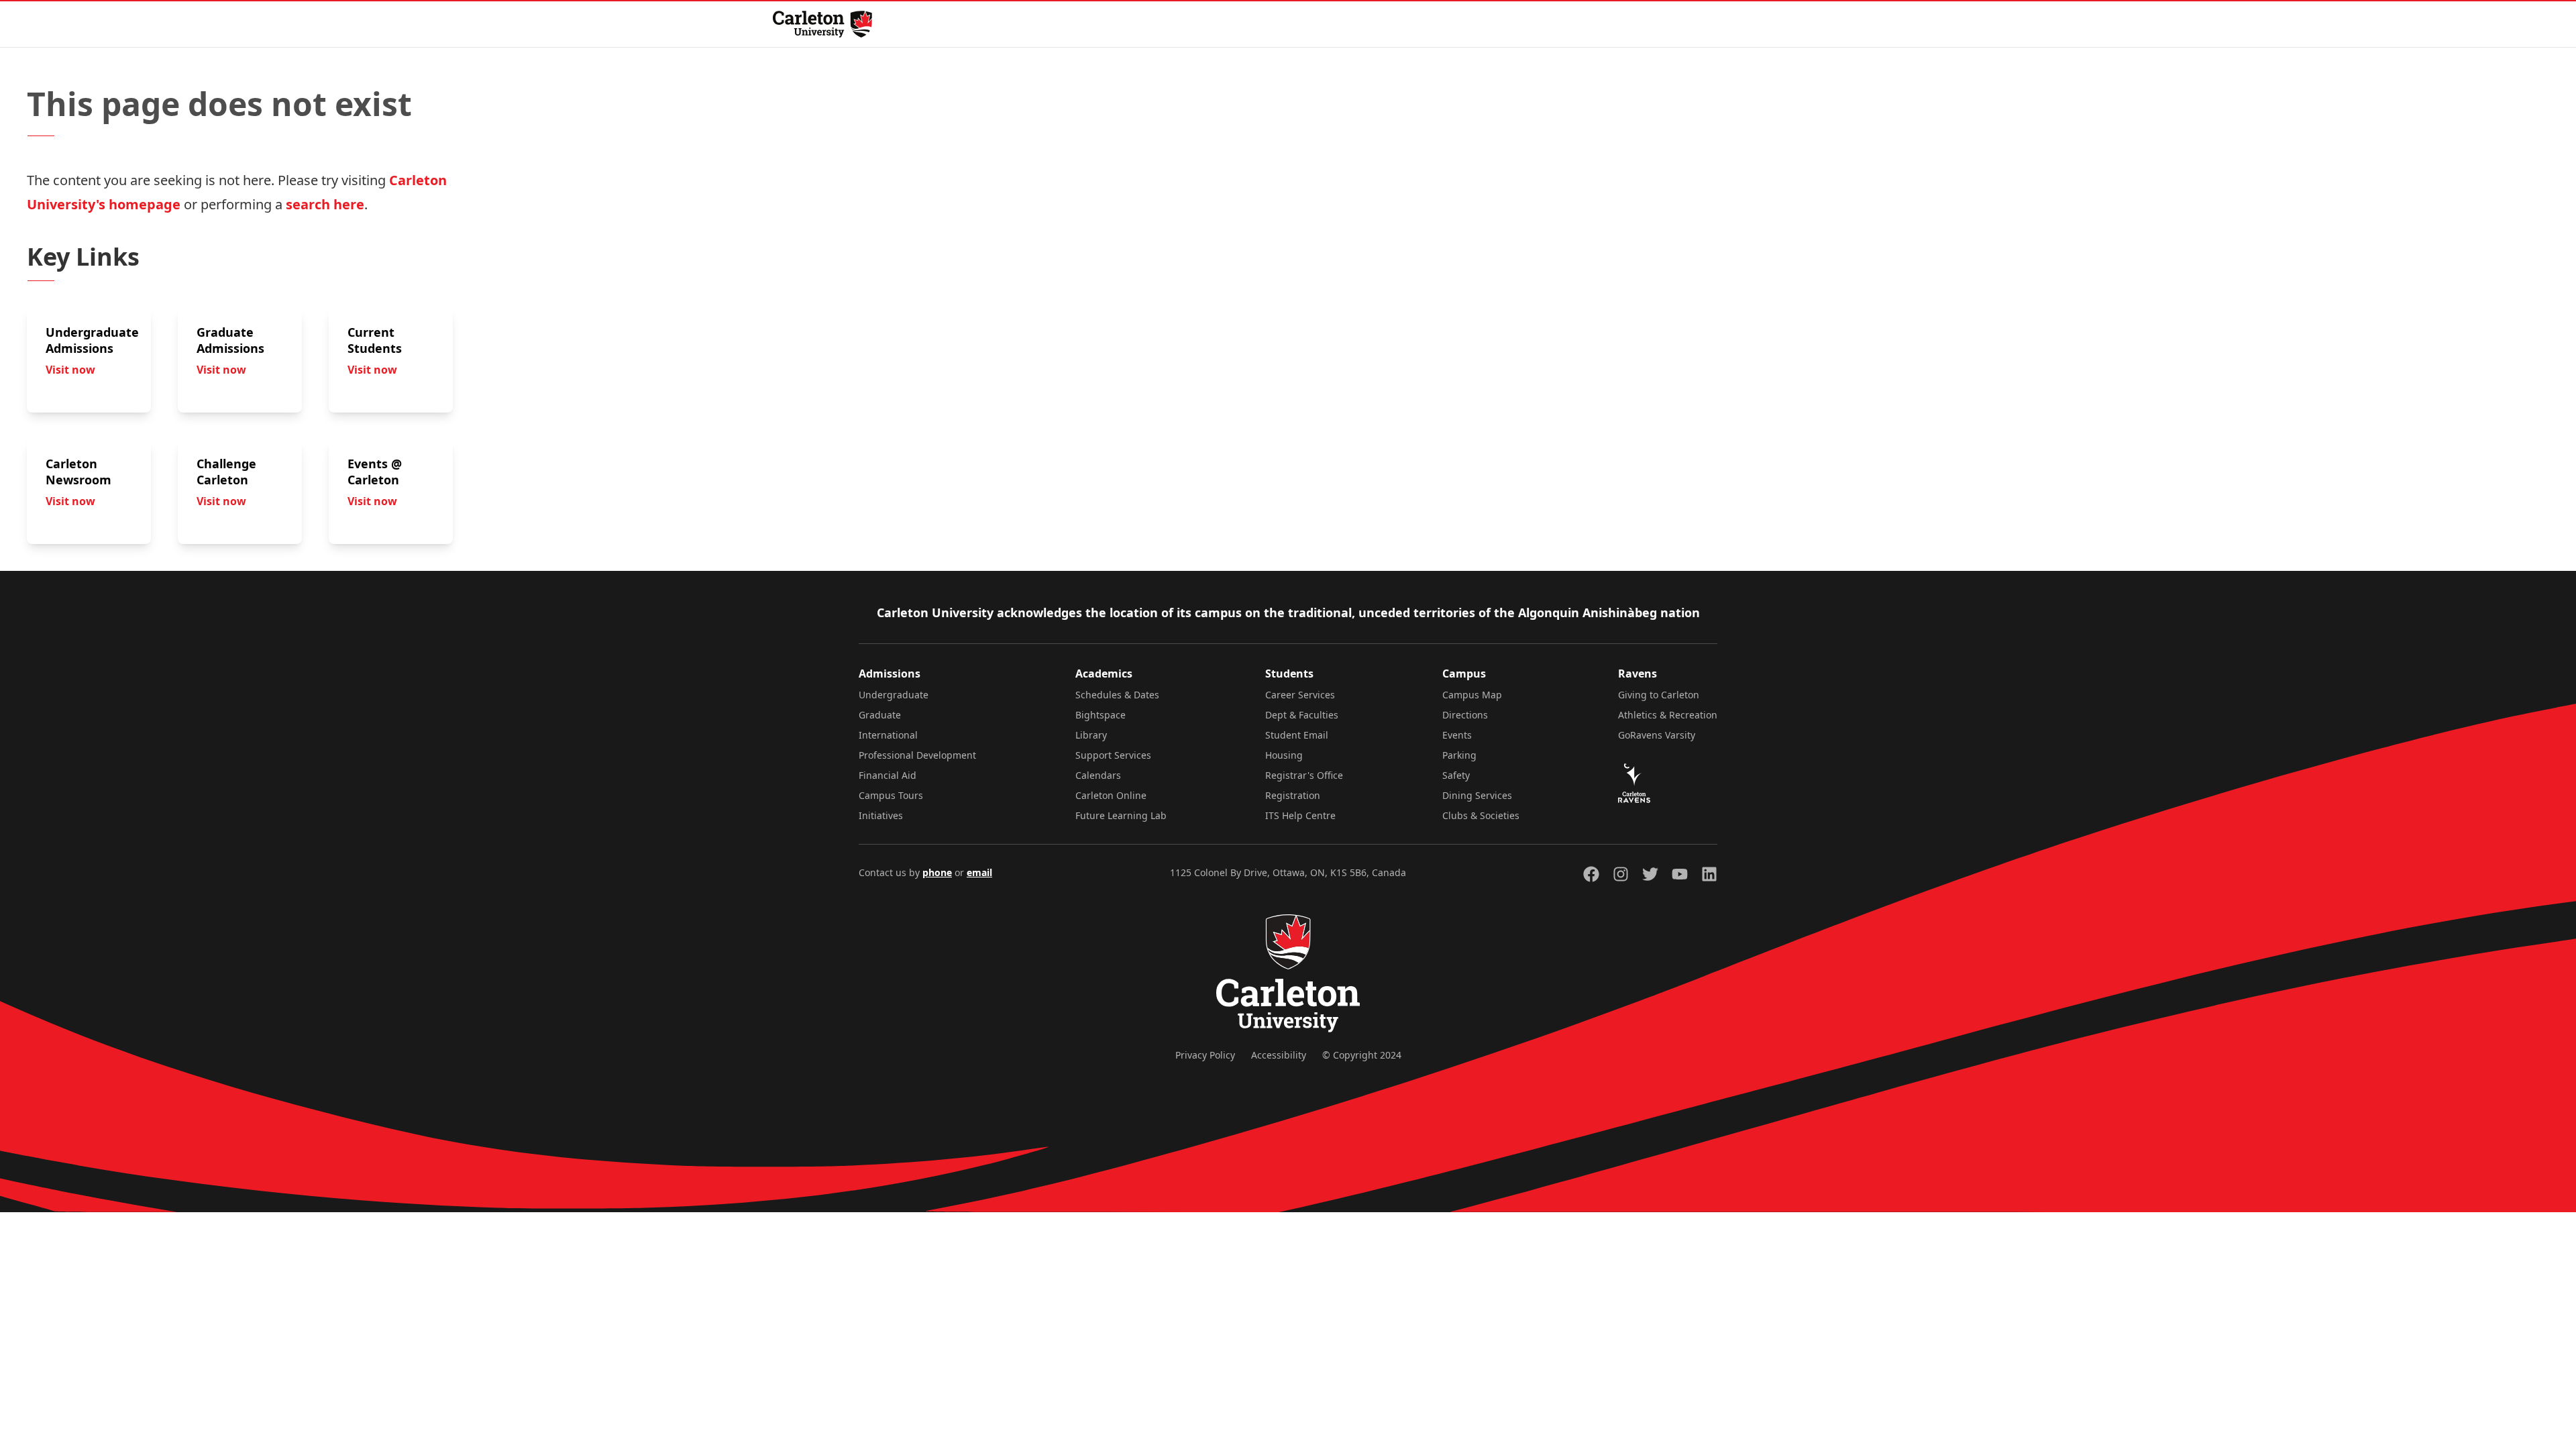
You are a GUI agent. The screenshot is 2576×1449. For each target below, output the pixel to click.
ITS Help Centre (1300, 815)
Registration (1293, 795)
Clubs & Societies (1481, 815)
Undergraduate (894, 695)
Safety (1456, 775)
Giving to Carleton (1659, 695)
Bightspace (1101, 715)
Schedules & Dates (1117, 695)
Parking (1459, 755)
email (979, 872)
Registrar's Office (1304, 775)
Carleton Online (1111, 795)
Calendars (1098, 775)
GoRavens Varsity (1657, 735)
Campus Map (1472, 695)
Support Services (1113, 755)
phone (937, 872)
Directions (1465, 715)
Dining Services (1477, 795)
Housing (1284, 755)
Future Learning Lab (1121, 815)
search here (325, 204)
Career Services (1300, 695)
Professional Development (917, 755)
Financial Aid (888, 775)
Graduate (880, 715)
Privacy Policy (1205, 1055)
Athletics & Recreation (1668, 715)
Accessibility (1279, 1055)
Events (1457, 735)
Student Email (1297, 735)
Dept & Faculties (1302, 715)
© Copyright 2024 (1362, 1055)
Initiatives (881, 815)
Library (1091, 735)
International (888, 735)
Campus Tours (891, 795)
